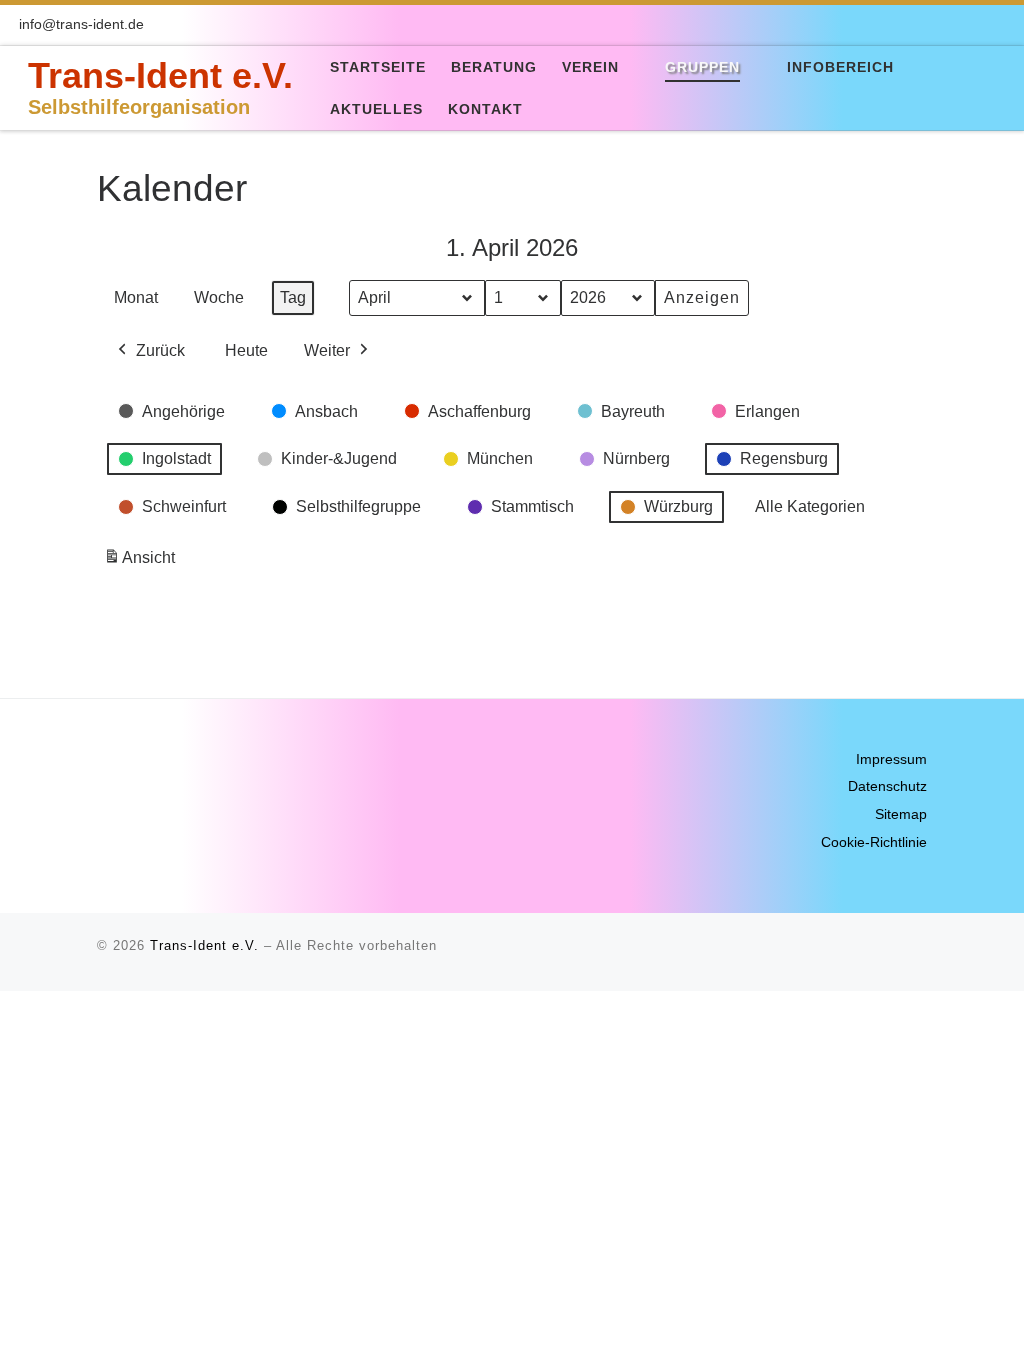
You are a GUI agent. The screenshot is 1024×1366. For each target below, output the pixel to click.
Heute (246, 350)
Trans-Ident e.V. (204, 945)
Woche (219, 297)
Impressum (891, 759)
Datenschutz (887, 786)
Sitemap (901, 814)
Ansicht (142, 563)
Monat (136, 297)
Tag (293, 297)
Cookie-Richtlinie (874, 842)
